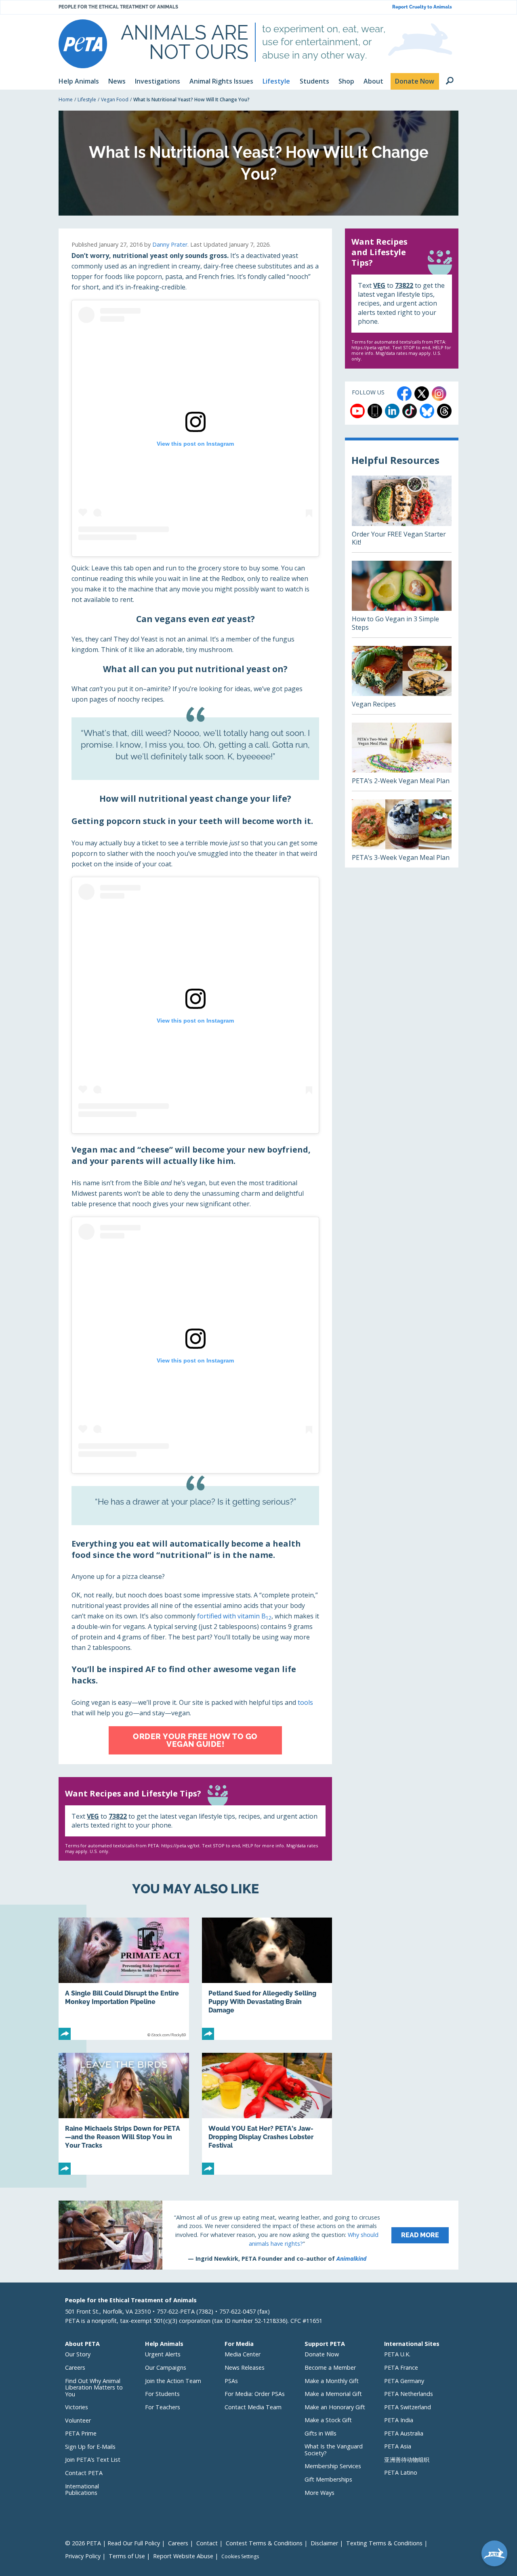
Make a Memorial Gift (333, 2394)
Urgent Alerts (163, 2354)
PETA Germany (404, 2381)
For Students (162, 2394)
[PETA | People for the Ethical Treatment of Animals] (83, 44)
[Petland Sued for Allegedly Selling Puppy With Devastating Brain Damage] (267, 1979)
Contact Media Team (253, 2407)
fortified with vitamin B (234, 1616)
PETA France (401, 2367)
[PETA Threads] (444, 411)
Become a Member (330, 2367)
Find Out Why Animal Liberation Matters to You (94, 2387)
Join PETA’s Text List (93, 2460)
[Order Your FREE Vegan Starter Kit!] (402, 514)
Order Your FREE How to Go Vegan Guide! (195, 1740)
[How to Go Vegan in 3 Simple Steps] (402, 599)
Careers (75, 2367)
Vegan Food (115, 100)
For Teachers (163, 2407)
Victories (77, 2407)
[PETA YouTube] (357, 411)
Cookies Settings (240, 2557)
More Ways (319, 2493)
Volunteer (78, 2420)
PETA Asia (398, 2446)
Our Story (78, 2354)
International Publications (82, 2490)
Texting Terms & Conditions (384, 2543)
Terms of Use (127, 2556)
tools (305, 1702)
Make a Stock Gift (328, 2420)
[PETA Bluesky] (427, 411)
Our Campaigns (166, 2367)
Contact (207, 2543)
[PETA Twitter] (422, 394)
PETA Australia (404, 2433)
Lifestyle (87, 100)
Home (66, 100)
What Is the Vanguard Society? (334, 2450)
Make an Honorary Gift (335, 2407)
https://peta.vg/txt (180, 1846)
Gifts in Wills (320, 2433)
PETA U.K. (397, 2354)
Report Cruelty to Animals (422, 7)
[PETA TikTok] (410, 411)
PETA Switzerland (408, 2407)
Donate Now (322, 2354)
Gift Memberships (328, 2479)
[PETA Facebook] (404, 394)
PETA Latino (401, 2472)
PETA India (399, 2420)
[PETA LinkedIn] (392, 411)
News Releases (245, 2367)
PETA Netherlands (409, 2394)
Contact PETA (84, 2473)
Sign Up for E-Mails (90, 2447)
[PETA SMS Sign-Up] (375, 411)
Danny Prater (170, 244)
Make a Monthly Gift (332, 2381)
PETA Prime (81, 2433)
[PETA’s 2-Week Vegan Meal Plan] (402, 757)
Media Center (243, 2354)
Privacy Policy (83, 2556)
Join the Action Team (173, 2381)
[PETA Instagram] (439, 394)
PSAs (231, 2381)
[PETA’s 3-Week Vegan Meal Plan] (402, 833)
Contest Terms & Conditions (264, 2543)
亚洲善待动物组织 (407, 2460)
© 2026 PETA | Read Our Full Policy (112, 2543)
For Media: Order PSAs (255, 2394)
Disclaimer (324, 2543)
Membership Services (333, 2466)
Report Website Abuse (183, 2556)
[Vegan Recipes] (402, 680)
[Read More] (258, 2235)
